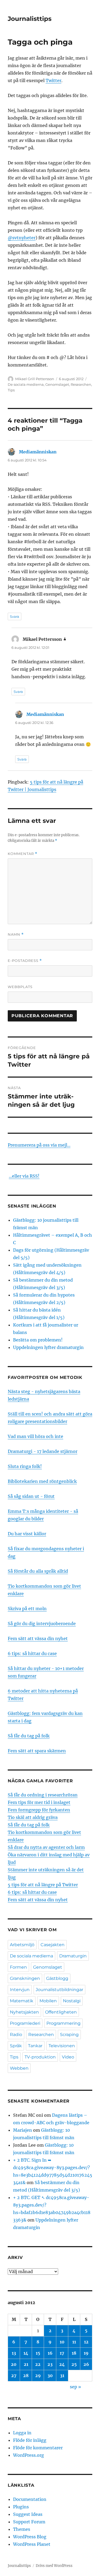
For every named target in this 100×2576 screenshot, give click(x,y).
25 (74, 2364)
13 (14, 2353)
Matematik (22, 2001)
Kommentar (23, 854)
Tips (11, 390)
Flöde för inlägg (30, 2440)
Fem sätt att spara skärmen (37, 1751)
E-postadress (25, 961)
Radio (16, 2035)
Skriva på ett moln (27, 1609)
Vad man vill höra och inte (35, 1436)
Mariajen (23, 2130)
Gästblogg (57, 1978)
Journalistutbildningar (59, 1990)
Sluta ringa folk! (25, 1466)
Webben (19, 2068)
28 (26, 2376)
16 (50, 2353)
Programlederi (25, 2023)
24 (62, 2364)
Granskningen (25, 1978)
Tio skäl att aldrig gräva (33, 1817)
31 (62, 2376)
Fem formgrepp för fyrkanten (39, 1810)
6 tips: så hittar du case (32, 1653)
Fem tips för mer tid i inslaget (39, 1802)
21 (26, 2364)
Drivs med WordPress (54, 2566)
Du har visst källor (27, 1534)
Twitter (53, 80)
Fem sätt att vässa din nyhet (38, 1638)
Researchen (81, 384)
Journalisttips (30, 19)
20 (14, 2364)
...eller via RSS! (24, 1176)
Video (68, 2057)
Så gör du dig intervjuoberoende (42, 1624)
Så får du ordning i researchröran (43, 1795)
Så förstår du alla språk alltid (38, 1571)
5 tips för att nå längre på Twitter (43, 1885)
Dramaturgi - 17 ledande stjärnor (43, 1451)
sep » (75, 2387)
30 (50, 2376)
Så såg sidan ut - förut (31, 1496)
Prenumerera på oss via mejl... (39, 1145)
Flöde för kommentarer (38, 2448)
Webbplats (20, 987)
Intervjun (20, 1990)
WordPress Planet (32, 2544)
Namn (16, 934)
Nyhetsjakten (24, 2012)
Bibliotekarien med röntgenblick (42, 1481)
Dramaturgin (73, 1956)
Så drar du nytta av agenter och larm (46, 1847)
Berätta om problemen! (38, 1340)
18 (74, 2353)
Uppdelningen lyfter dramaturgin (48, 1347)
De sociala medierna (26, 384)
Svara (15, 616)
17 (62, 2353)
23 (50, 2364)
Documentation (30, 2499)
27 (14, 2376)
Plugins (21, 2507)
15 (38, 2353)
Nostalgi (72, 2001)
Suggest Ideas (28, 2514)
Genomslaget (57, 384)
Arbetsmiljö (22, 1945)
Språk (16, 2046)
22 (38, 2364)
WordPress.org (29, 2455)
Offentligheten (61, 2012)
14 (26, 2353)
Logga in (22, 2433)
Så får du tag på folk (29, 1736)
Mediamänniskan (38, 452)
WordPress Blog (30, 2537)
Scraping (69, 2035)
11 (74, 2342)
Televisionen (62, 2046)
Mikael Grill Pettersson (35, 379)
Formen (18, 1967)
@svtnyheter (22, 238)
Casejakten (53, 1945)
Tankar (35, 2046)
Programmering (63, 2023)
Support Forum (29, 2522)
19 (86, 2353)
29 (38, 2376)
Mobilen (48, 2001)
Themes (22, 2529)
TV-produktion (40, 2057)
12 (86, 2342)
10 (62, 2342)
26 (86, 2364)
